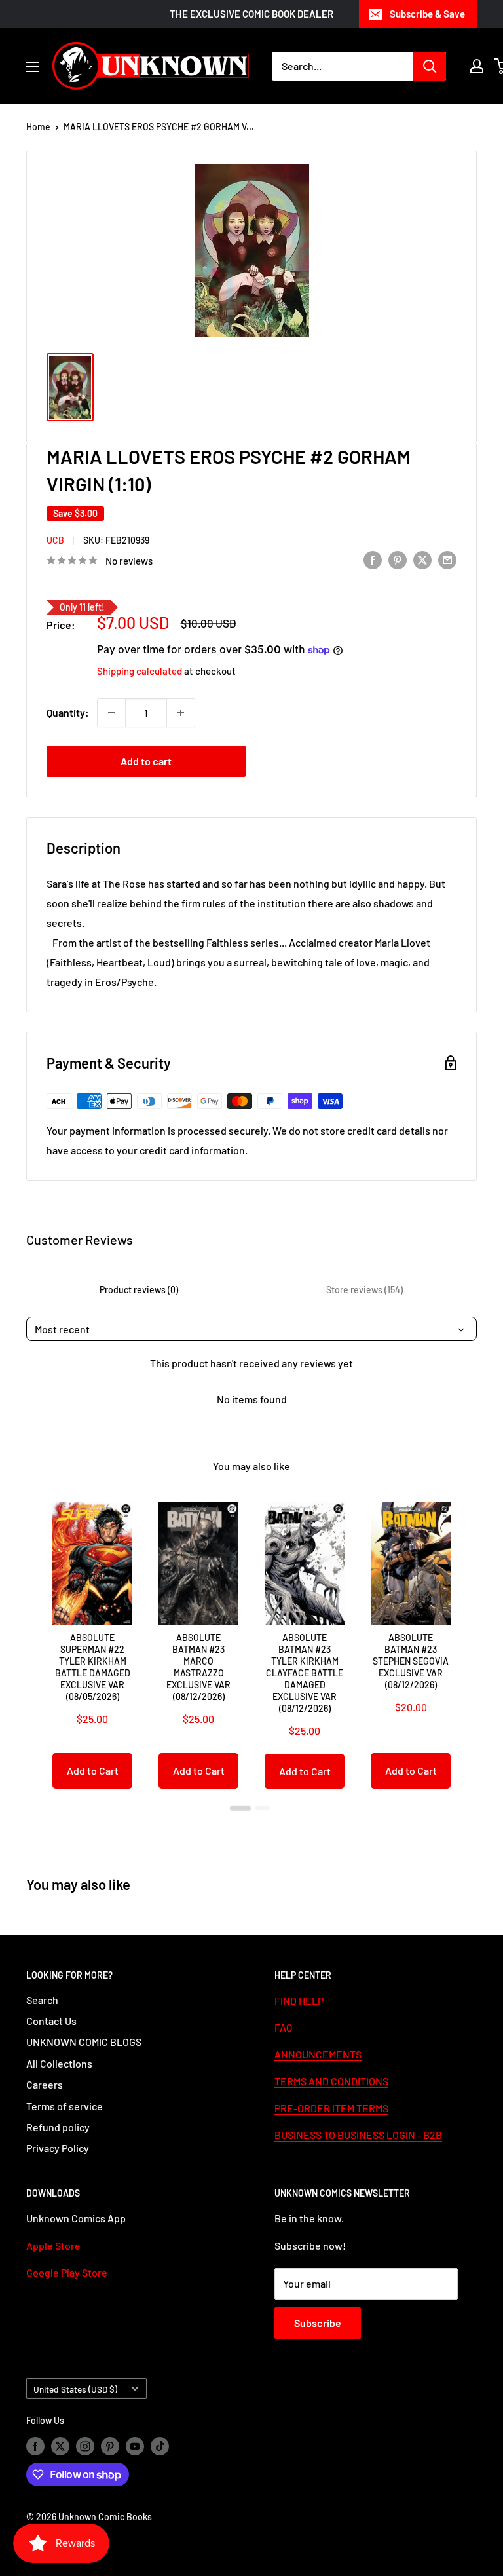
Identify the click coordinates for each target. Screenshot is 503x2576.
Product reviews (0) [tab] (139, 1290)
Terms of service (65, 2106)
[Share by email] (447, 559)
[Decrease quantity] (111, 713)
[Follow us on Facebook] (35, 2446)
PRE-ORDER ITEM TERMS (331, 2108)
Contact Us (51, 2021)
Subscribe (318, 2323)
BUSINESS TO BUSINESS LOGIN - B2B (358, 2135)
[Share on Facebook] (373, 559)
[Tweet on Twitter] (422, 559)
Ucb (55, 540)
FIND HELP (299, 2000)
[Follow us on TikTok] (160, 2446)
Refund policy (58, 2127)
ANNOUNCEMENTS (318, 2054)
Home (38, 127)
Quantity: (68, 712)
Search (42, 2000)
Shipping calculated (140, 671)
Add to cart (146, 761)
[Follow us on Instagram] (85, 2446)
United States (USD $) (75, 2389)
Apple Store (53, 2245)
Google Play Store (67, 2272)
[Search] (430, 66)
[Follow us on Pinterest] (110, 2446)
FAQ (283, 2027)
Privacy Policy (58, 2148)
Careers (45, 2084)
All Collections (59, 2063)
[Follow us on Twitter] (60, 2446)
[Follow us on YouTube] (135, 2446)
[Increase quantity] (181, 713)
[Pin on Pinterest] (398, 559)
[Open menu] (33, 67)
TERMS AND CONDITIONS (331, 2081)
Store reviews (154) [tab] (364, 1290)
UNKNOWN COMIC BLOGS (84, 2042)
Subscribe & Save (427, 14)
